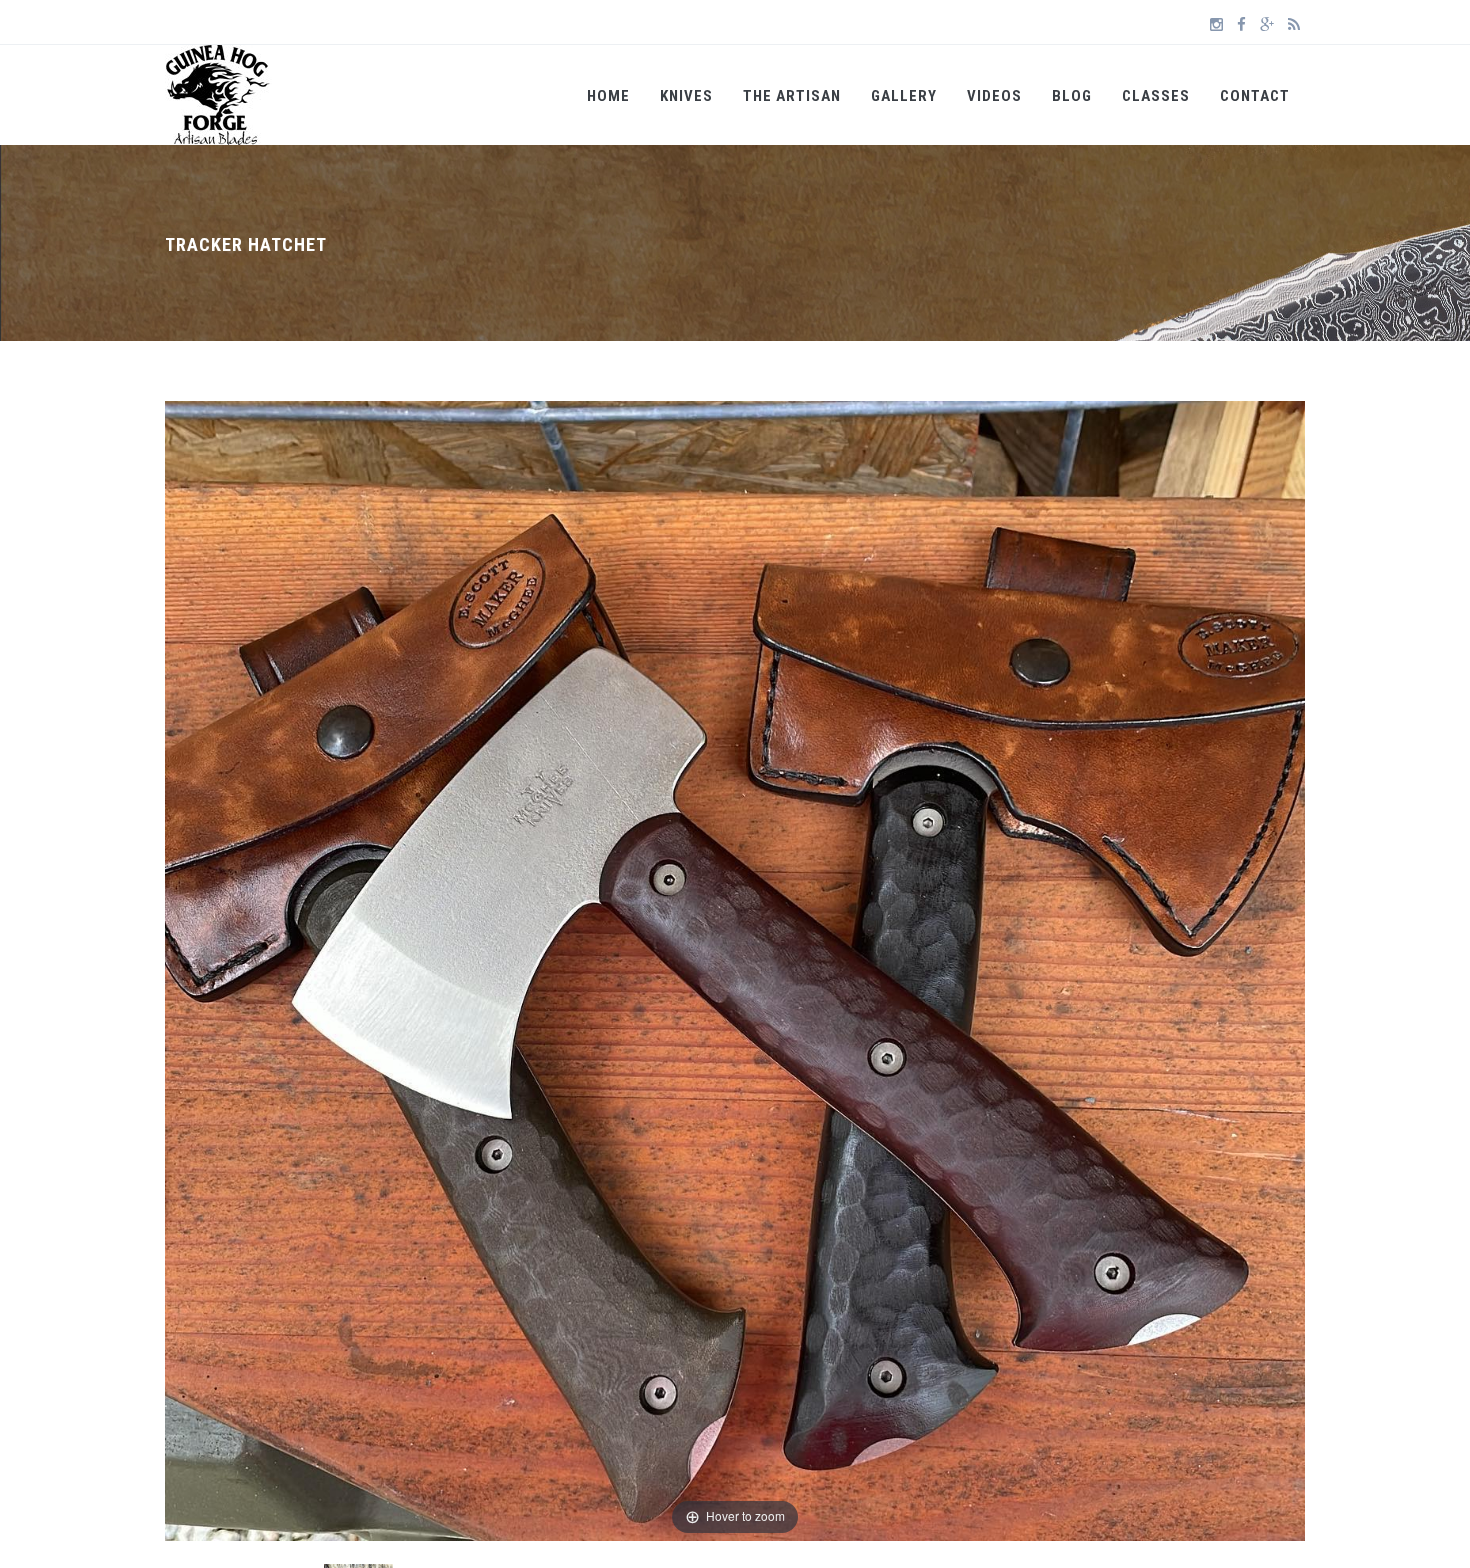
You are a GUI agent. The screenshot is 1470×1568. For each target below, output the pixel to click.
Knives (686, 96)
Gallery (904, 96)
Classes (1156, 96)
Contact (1255, 96)
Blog (1072, 96)
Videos (994, 96)
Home (608, 96)
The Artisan (792, 96)
